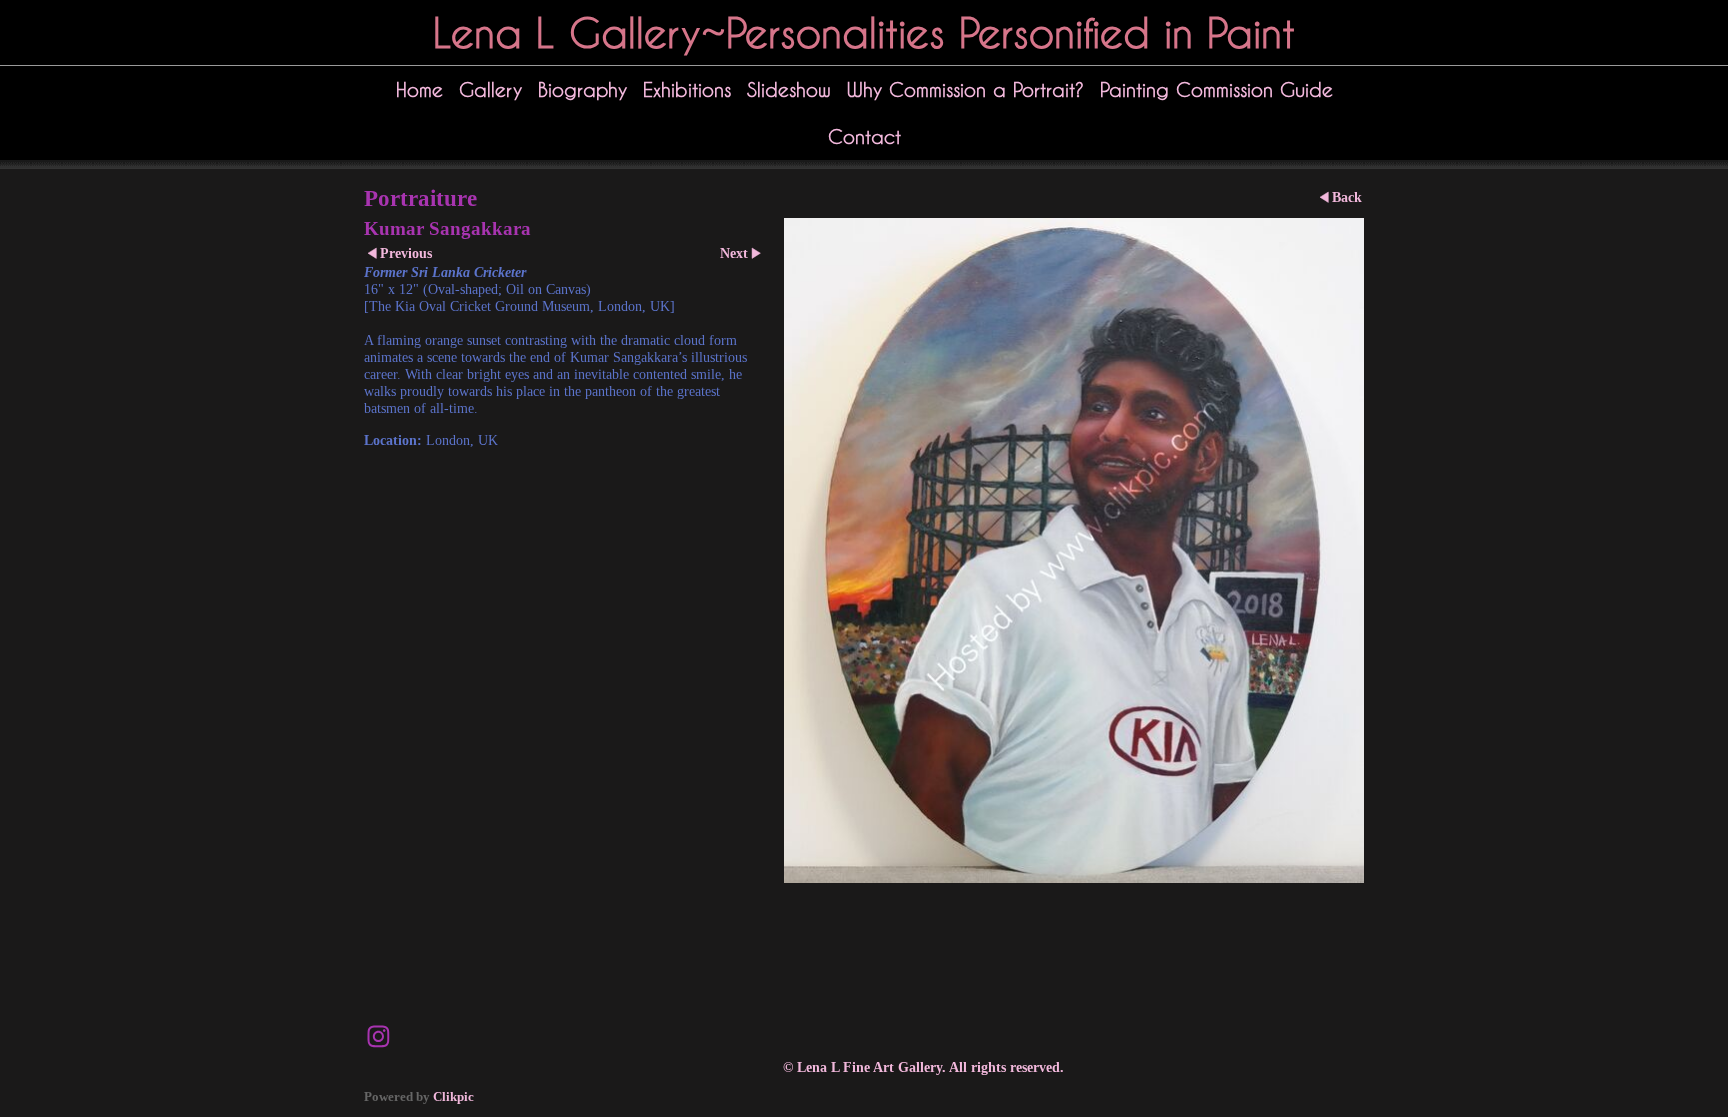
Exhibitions (687, 89)
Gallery (490, 89)
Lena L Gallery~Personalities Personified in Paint (864, 32)
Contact (864, 136)
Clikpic (453, 1096)
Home (419, 89)
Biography (582, 89)
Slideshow (789, 89)
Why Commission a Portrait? (965, 89)
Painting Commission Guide (1216, 89)
